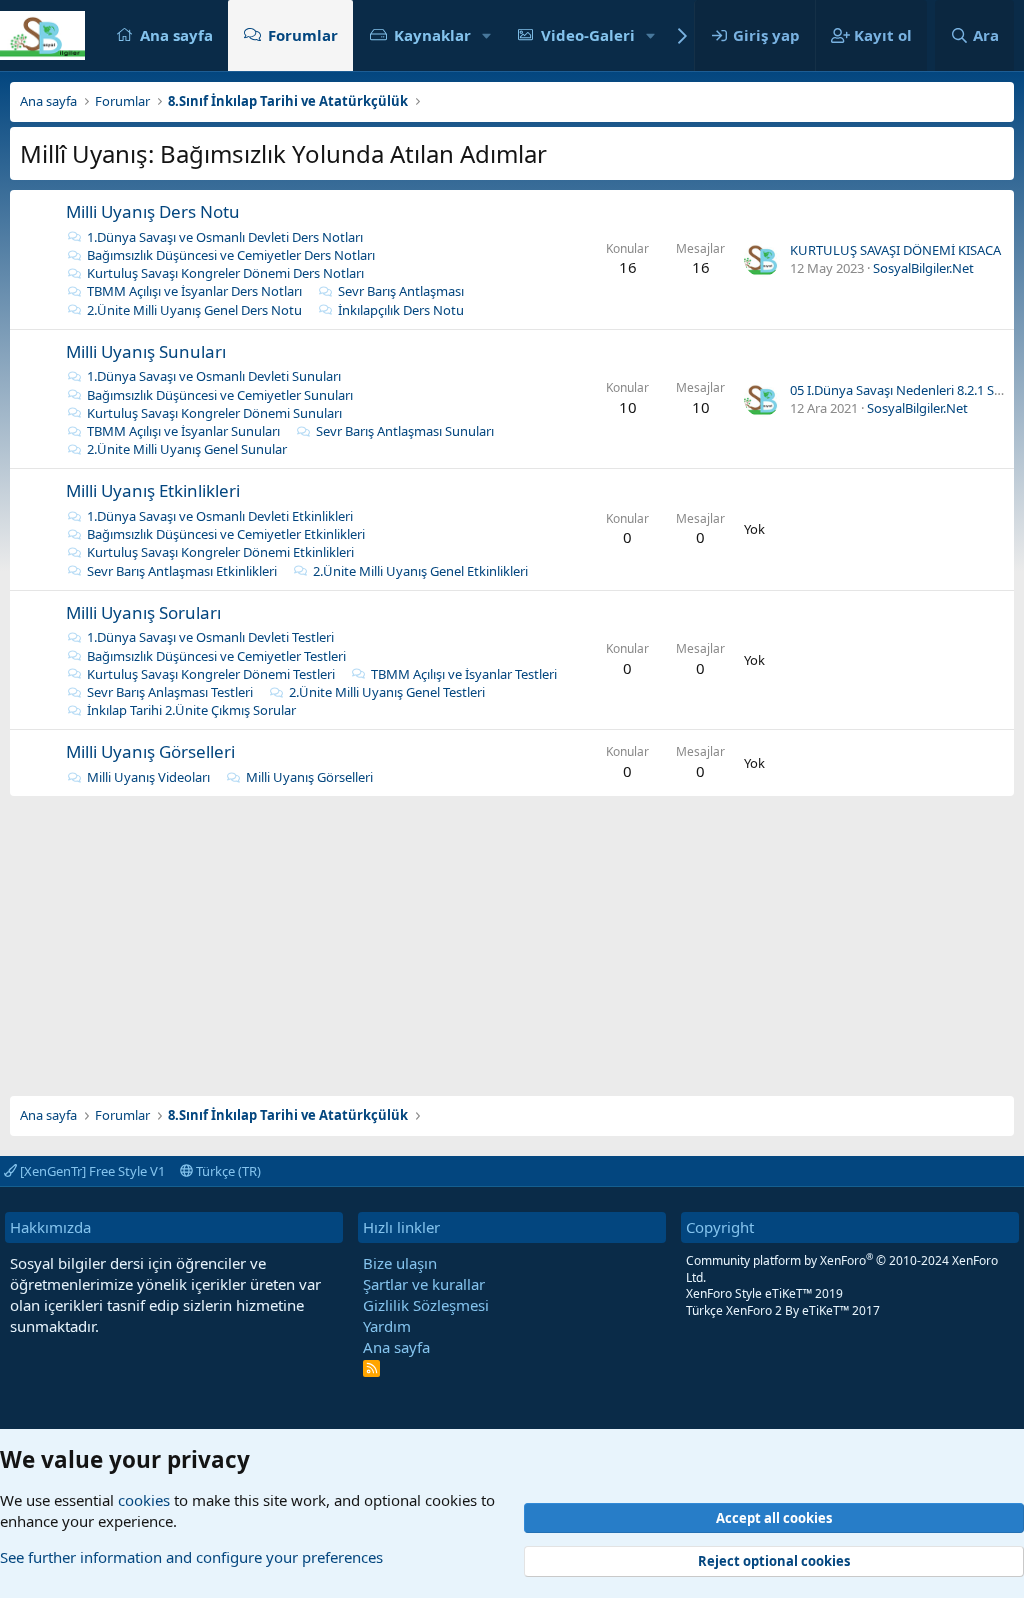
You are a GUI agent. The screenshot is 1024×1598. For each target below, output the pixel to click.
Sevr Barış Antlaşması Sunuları (405, 431)
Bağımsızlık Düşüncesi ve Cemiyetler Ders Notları (231, 255)
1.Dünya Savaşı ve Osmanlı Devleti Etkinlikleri (220, 516)
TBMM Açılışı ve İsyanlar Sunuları (183, 431)
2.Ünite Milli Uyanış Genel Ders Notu (194, 310)
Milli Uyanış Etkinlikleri (153, 490)
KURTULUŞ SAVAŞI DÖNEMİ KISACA (895, 250)
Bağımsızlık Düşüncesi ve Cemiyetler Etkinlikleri (226, 534)
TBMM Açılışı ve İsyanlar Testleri (464, 674)
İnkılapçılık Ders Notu (401, 310)
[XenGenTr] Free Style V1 (91, 1171)
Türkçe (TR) (227, 1171)
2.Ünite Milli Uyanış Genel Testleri (387, 692)
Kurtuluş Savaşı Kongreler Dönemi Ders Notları (225, 273)
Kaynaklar (432, 35)
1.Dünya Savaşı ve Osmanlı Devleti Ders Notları (225, 237)
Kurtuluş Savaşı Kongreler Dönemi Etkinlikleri (220, 552)
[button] (487, 35)
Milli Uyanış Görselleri (150, 751)
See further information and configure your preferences (191, 1557)
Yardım (387, 1326)
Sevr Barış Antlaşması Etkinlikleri (182, 571)
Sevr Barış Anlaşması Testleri (170, 692)
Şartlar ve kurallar (424, 1284)
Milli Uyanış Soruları (143, 612)
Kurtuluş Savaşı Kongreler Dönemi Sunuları (214, 413)
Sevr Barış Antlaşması (401, 291)
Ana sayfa (176, 35)
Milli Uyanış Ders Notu (153, 211)
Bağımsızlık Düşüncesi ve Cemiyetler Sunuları (220, 395)
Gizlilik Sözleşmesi (426, 1305)
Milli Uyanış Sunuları (146, 351)
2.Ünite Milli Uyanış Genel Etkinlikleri (420, 571)
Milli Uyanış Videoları (148, 777)
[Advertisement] (512, 936)
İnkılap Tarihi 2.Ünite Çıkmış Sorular (191, 710)
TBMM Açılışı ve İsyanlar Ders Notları (194, 291)
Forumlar (303, 35)
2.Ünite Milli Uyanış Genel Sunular (187, 449)
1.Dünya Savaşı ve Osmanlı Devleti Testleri (210, 637)
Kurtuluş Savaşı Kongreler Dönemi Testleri (211, 674)
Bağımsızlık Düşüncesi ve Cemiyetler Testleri (216, 656)
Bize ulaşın (400, 1263)
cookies (144, 1500)
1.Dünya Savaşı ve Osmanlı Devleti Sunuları (214, 376)
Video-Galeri (588, 35)
